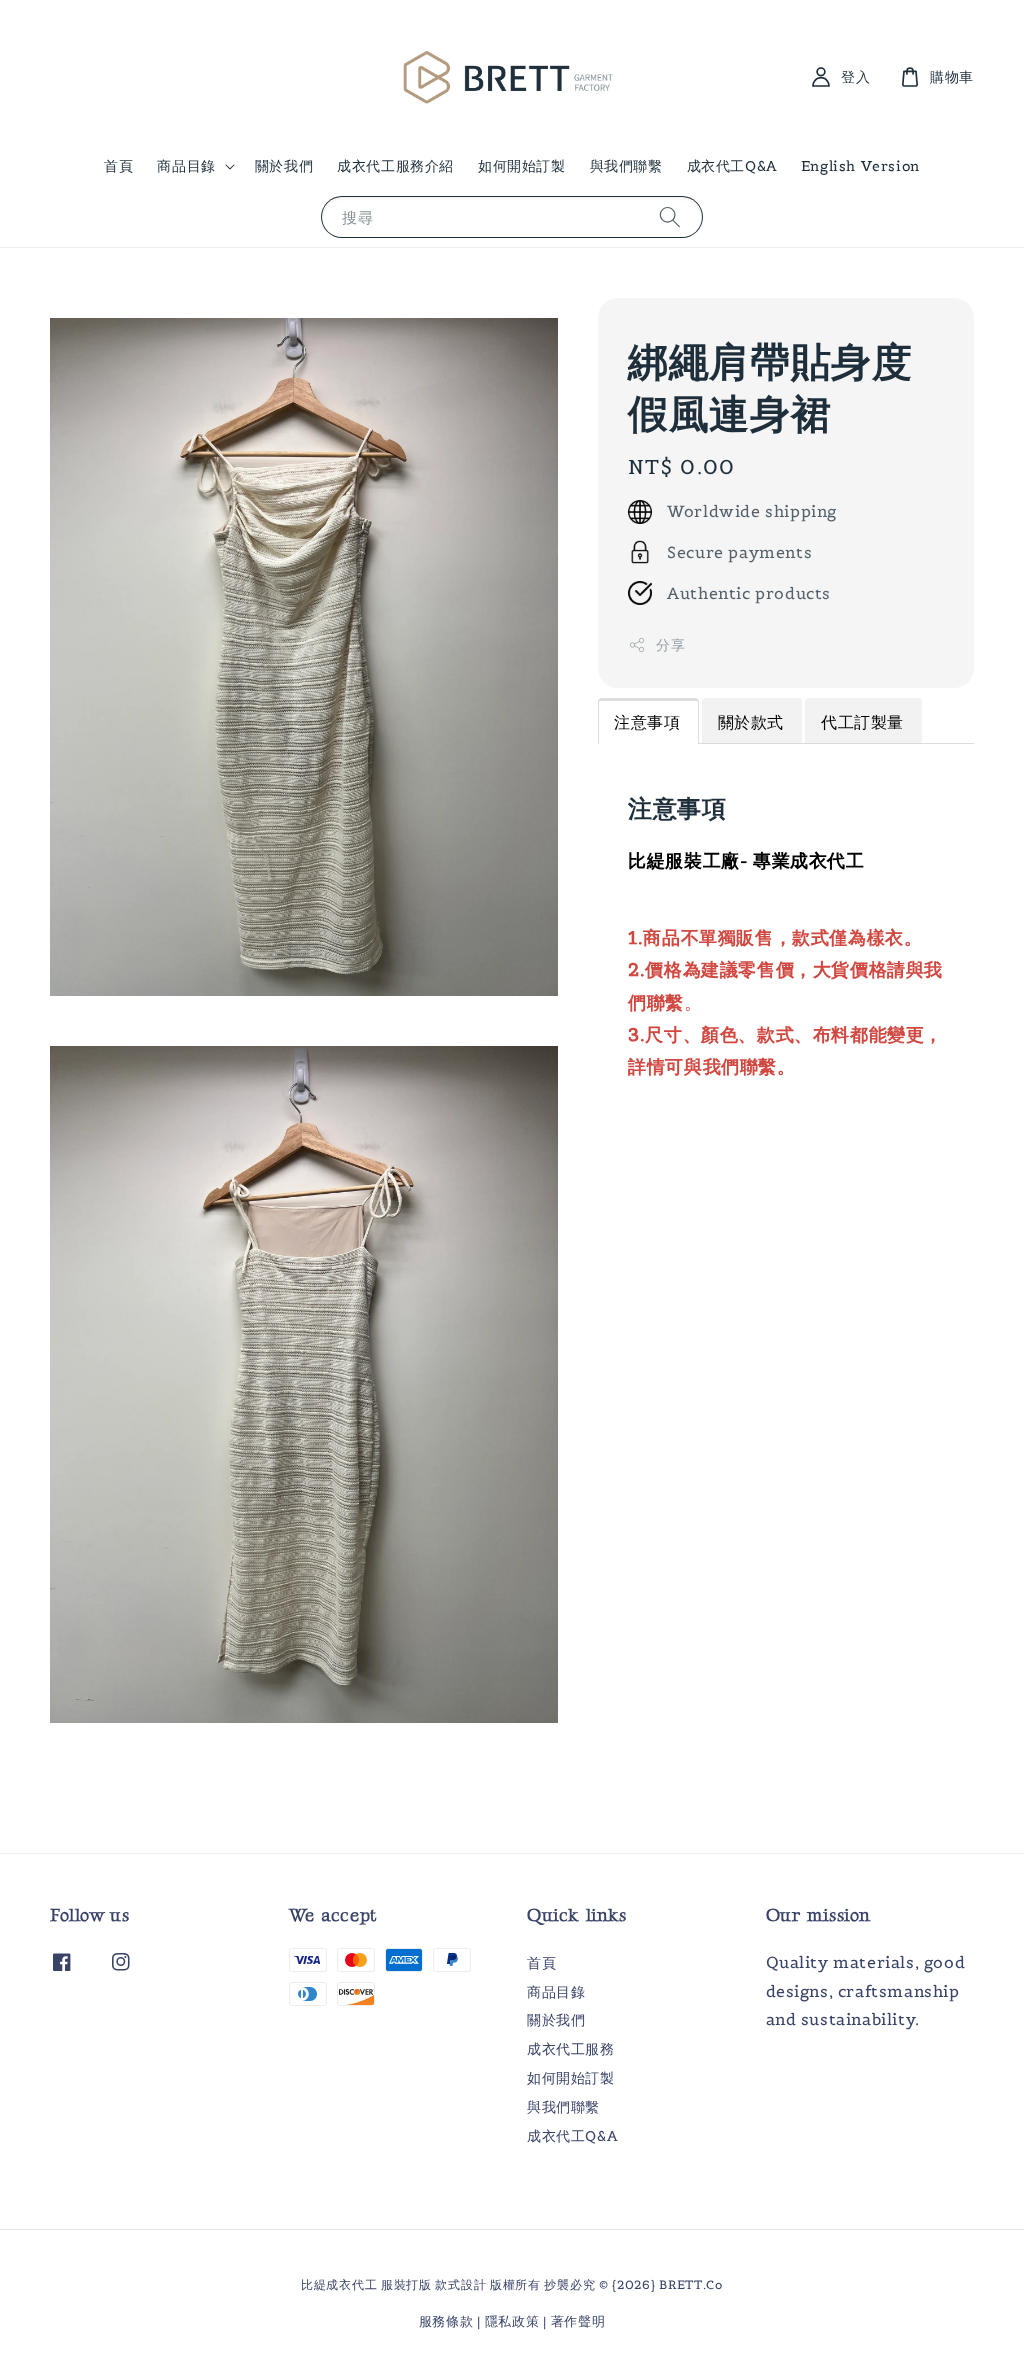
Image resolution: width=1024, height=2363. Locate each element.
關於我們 (284, 166)
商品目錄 (186, 166)
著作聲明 (578, 2321)
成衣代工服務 (571, 2049)
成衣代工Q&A (732, 166)
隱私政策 (512, 2321)
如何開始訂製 (522, 166)
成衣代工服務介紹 (395, 166)
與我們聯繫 (626, 166)
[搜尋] (670, 216)
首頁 (118, 166)
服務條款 (446, 2321)
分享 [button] (670, 645)
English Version (860, 166)
